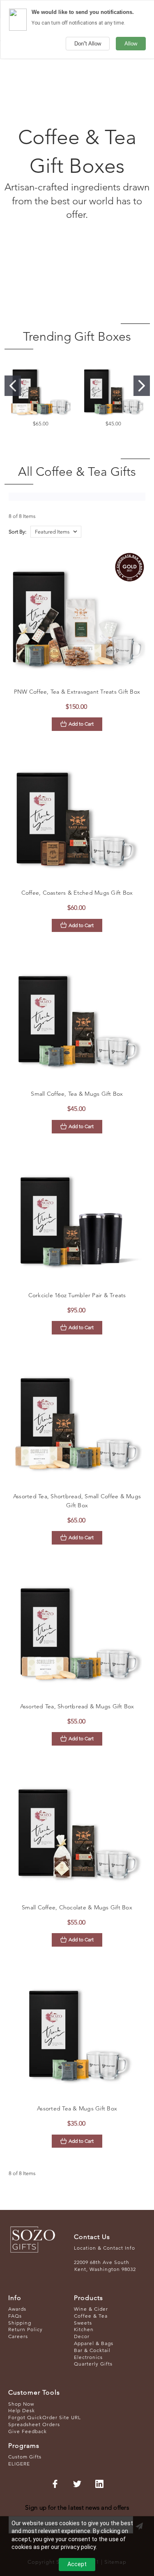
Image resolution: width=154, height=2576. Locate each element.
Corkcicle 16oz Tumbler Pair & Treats (77, 1295)
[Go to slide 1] (13, 386)
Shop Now (21, 2404)
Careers (18, 2336)
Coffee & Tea (91, 2316)
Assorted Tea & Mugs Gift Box (77, 2108)
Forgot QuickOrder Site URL (45, 2417)
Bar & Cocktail (92, 2350)
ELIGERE (19, 2464)
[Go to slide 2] (142, 386)
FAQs (15, 2316)
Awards (17, 2309)
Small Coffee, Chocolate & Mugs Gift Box (77, 1907)
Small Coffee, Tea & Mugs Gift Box (77, 1094)
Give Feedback (28, 2431)
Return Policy (25, 2329)
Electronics (88, 2357)
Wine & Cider (91, 2309)
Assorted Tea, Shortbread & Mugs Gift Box (77, 1706)
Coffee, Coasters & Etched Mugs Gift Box (77, 893)
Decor (82, 2336)
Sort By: (17, 532)
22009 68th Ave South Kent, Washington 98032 (105, 2266)
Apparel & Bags (94, 2343)
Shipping (20, 2323)
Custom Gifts (25, 2457)
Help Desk (22, 2410)
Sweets (83, 2323)
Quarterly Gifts (93, 2364)
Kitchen (84, 2329)
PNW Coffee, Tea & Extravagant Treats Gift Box (77, 692)
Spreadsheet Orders (34, 2424)
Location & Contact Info (105, 2248)
